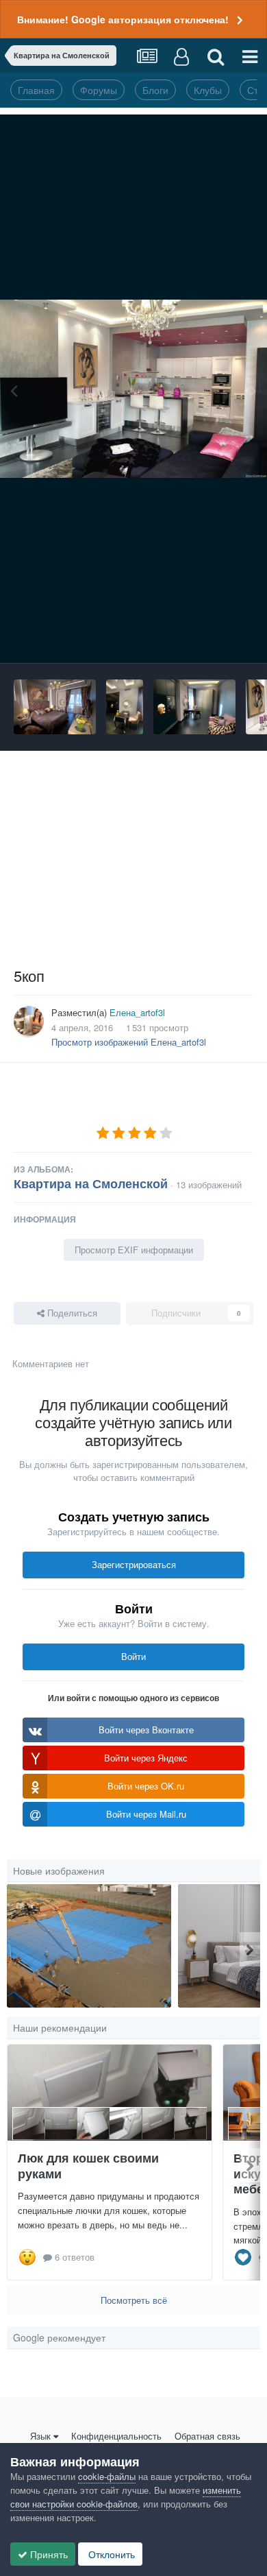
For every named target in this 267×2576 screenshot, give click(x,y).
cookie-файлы (107, 2476)
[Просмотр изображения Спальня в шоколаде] (55, 707)
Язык (40, 2436)
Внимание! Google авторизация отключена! (123, 19)
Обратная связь (207, 2436)
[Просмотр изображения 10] (89, 1946)
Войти (133, 1656)
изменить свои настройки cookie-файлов (126, 2497)
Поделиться (71, 1313)
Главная (36, 90)
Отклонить (110, 2554)
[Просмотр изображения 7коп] (194, 707)
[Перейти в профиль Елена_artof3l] (29, 1021)
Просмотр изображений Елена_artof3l (129, 1042)
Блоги (155, 90)
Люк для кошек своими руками (88, 2166)
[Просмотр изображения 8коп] (125, 707)
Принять (48, 2554)
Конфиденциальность (116, 2436)
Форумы (99, 90)
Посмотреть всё (134, 2300)
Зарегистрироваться (134, 1564)
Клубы (208, 90)
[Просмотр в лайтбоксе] (133, 389)
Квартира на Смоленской (91, 1183)
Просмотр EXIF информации (134, 1250)
